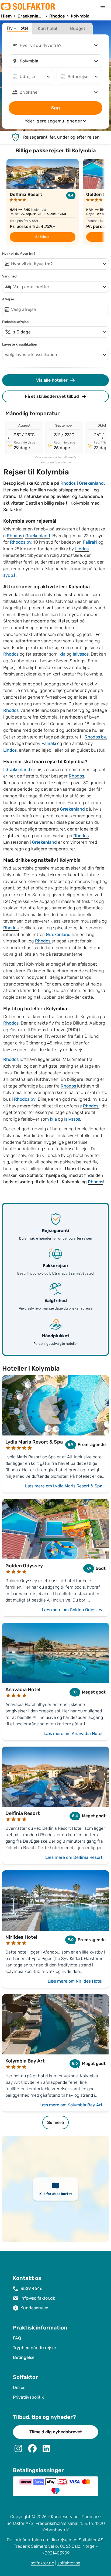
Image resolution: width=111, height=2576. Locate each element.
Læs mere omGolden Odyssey (72, 1610)
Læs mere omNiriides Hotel (75, 1981)
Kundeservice (34, 2308)
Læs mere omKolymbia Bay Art (71, 2105)
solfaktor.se (69, 2563)
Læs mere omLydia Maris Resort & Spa (64, 1486)
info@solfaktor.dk (38, 2298)
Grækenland (91, 483)
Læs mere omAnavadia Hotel (73, 1734)
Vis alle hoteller (52, 380)
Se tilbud (42, 237)
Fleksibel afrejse (15, 322)
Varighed (9, 276)
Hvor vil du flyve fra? (19, 254)
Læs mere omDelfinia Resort (74, 1857)
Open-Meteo (63, 463)
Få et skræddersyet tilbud (52, 396)
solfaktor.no (42, 2563)
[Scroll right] (102, 438)
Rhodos (69, 483)
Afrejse (8, 299)
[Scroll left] (9, 438)
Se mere (55, 2122)
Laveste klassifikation (20, 344)
